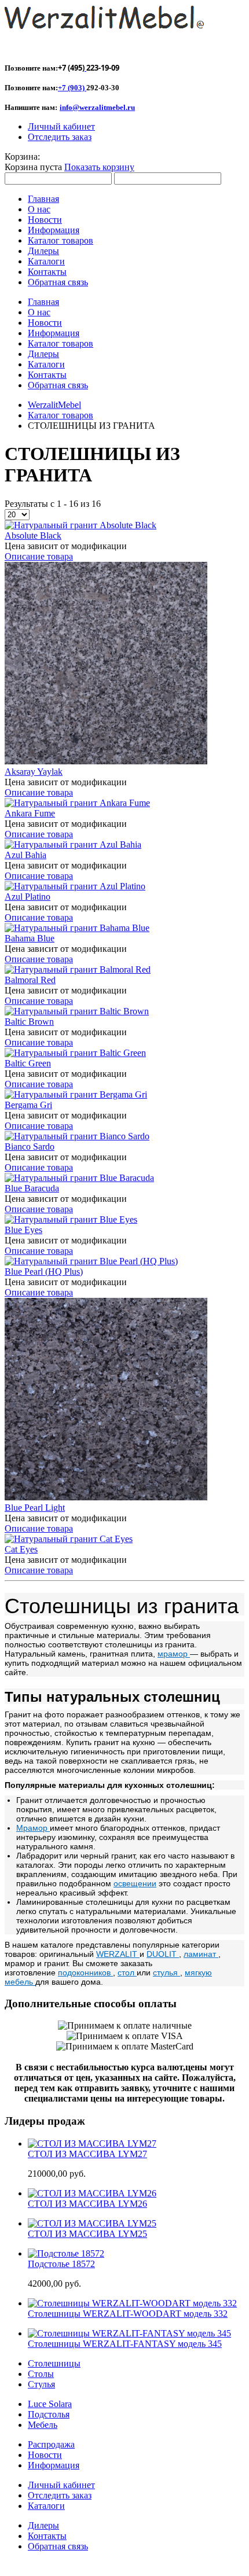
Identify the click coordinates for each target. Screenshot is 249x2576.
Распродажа (51, 2444)
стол (127, 1973)
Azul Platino (28, 897)
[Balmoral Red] (78, 969)
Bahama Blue (30, 938)
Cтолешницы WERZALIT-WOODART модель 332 (128, 2314)
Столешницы (54, 2363)
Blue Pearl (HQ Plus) (44, 1272)
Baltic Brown (29, 1022)
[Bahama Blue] (77, 928)
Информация (54, 2465)
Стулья (41, 2384)
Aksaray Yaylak (34, 772)
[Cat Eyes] (69, 1539)
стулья (166, 1973)
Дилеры (43, 2525)
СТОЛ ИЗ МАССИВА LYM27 (87, 2154)
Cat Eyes (21, 1549)
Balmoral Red (30, 980)
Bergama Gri (28, 1105)
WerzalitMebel (54, 405)
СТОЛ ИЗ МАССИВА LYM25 (87, 2234)
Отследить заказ (60, 137)
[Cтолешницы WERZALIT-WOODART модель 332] (132, 2303)
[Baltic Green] (75, 1053)
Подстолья (49, 2414)
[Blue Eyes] (71, 1219)
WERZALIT (118, 1954)
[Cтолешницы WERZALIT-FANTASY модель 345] (129, 2333)
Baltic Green (28, 1063)
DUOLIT (163, 1954)
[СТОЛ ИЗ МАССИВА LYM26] (92, 2193)
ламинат (201, 1954)
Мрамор (33, 1828)
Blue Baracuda (32, 1188)
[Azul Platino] (75, 886)
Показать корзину (99, 167)
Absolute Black (33, 536)
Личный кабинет (61, 126)
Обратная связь (58, 2546)
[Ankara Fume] (77, 803)
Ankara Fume (30, 813)
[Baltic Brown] (77, 1011)
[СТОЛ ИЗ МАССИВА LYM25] (92, 2223)
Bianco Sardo (30, 1147)
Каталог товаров (61, 415)
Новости (45, 2455)
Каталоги (46, 2506)
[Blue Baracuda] (79, 1178)
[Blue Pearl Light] (106, 1497)
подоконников (85, 1973)
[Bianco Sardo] (77, 1136)
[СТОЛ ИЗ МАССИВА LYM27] (92, 2143)
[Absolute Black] (80, 525)
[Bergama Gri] (76, 1094)
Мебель (43, 2425)
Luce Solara (50, 2404)
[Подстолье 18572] (66, 2253)
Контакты (47, 2536)
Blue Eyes (23, 1230)
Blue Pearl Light (35, 1508)
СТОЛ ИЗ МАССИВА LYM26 (87, 2204)
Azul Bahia (25, 855)
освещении (135, 1883)
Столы (41, 2374)
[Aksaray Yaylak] (106, 761)
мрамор (174, 1654)
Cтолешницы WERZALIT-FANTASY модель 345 (125, 2344)
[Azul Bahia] (73, 844)
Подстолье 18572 (61, 2264)
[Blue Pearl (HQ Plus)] (91, 1261)
